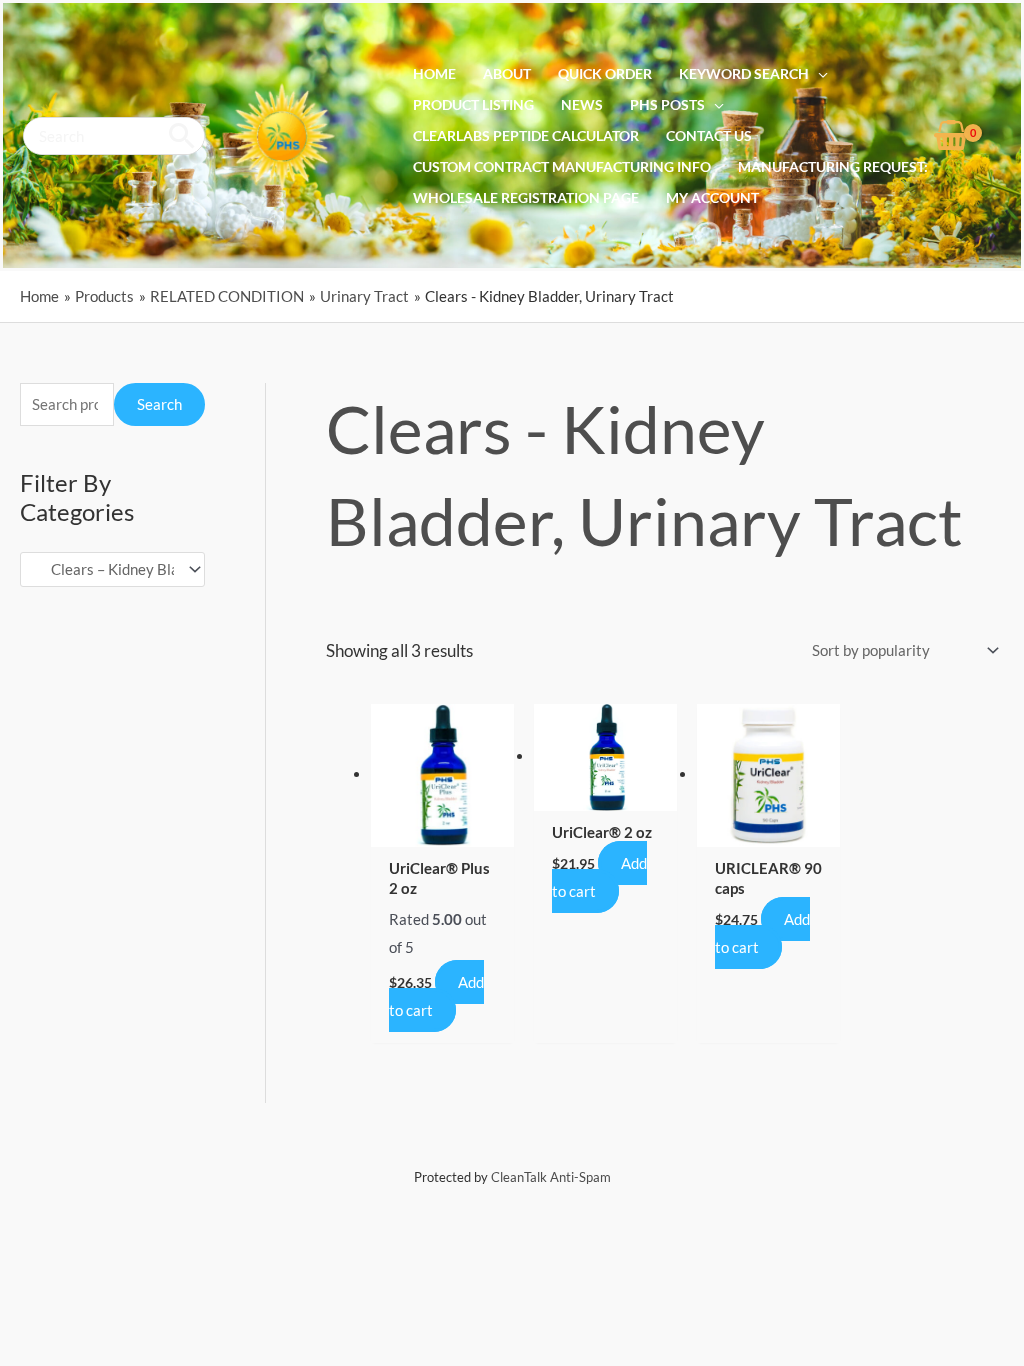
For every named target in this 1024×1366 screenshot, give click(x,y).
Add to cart (436, 996)
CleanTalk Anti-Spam (551, 1177)
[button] (818, 74)
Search (159, 404)
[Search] (182, 136)
